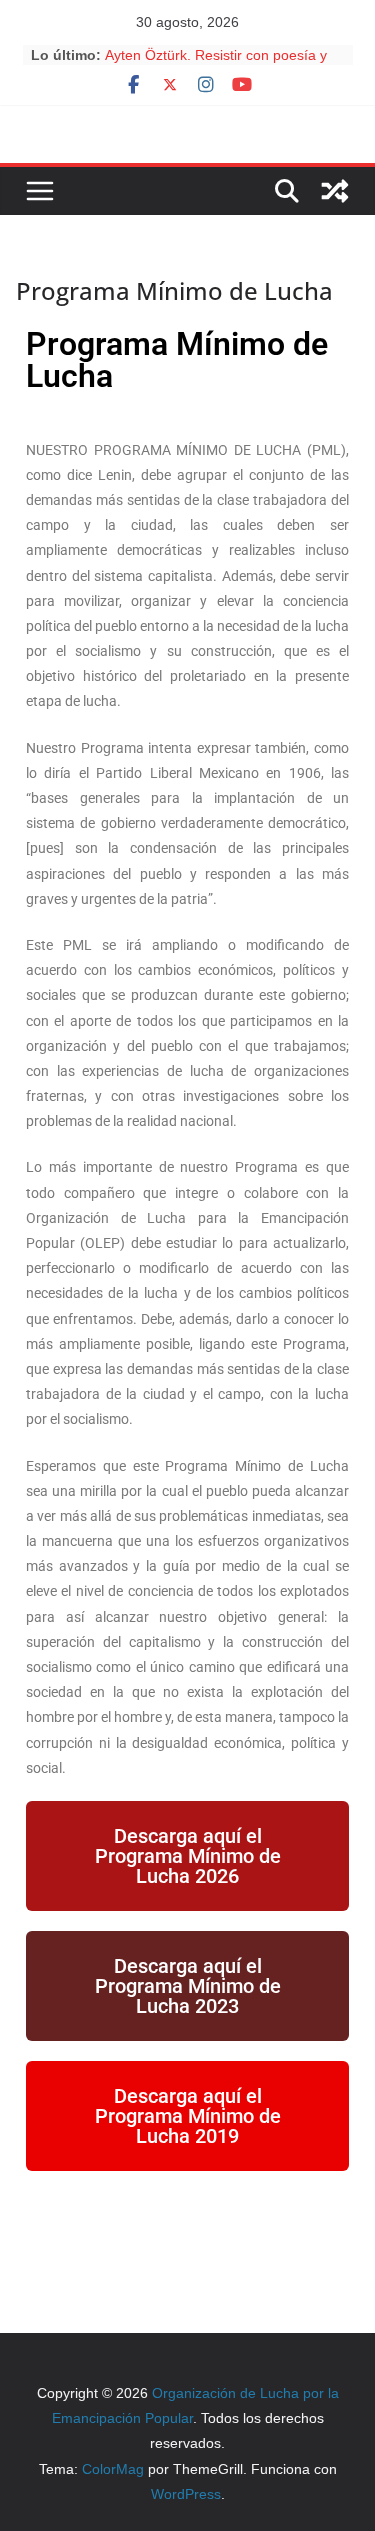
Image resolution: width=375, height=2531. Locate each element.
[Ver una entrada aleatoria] (335, 191)
